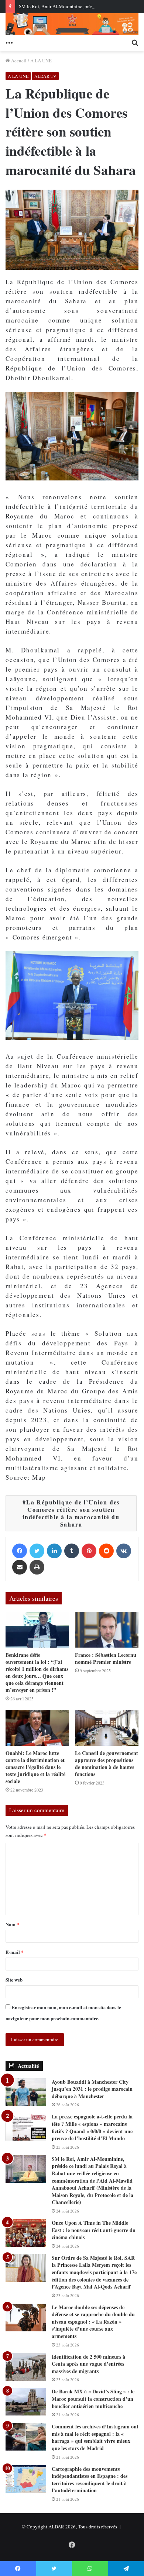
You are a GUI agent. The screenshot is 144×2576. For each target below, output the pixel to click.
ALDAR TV (45, 76)
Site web (14, 1980)
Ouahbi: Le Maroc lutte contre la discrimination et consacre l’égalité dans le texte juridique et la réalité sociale (35, 1767)
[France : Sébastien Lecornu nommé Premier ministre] (107, 1630)
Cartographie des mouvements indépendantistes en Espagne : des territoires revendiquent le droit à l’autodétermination (90, 2480)
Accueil (18, 61)
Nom (12, 1924)
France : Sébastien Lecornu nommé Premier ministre (106, 1658)
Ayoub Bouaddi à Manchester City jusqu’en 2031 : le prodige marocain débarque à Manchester (92, 2089)
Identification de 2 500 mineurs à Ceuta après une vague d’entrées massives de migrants (88, 2364)
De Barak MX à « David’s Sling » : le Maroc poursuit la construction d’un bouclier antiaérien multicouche (93, 2399)
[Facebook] (20, 1551)
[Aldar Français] (72, 24)
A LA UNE (41, 61)
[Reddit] (106, 1551)
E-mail (15, 1952)
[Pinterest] (89, 1551)
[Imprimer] (37, 1567)
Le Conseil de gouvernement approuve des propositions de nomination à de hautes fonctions (107, 1763)
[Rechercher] (135, 42)
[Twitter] (37, 1551)
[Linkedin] (54, 1551)
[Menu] (9, 42)
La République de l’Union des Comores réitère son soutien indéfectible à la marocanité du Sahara (71, 1513)
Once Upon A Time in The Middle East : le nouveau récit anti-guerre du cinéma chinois (94, 2230)
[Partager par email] (20, 1567)
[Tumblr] (72, 1551)
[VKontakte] (124, 1551)
